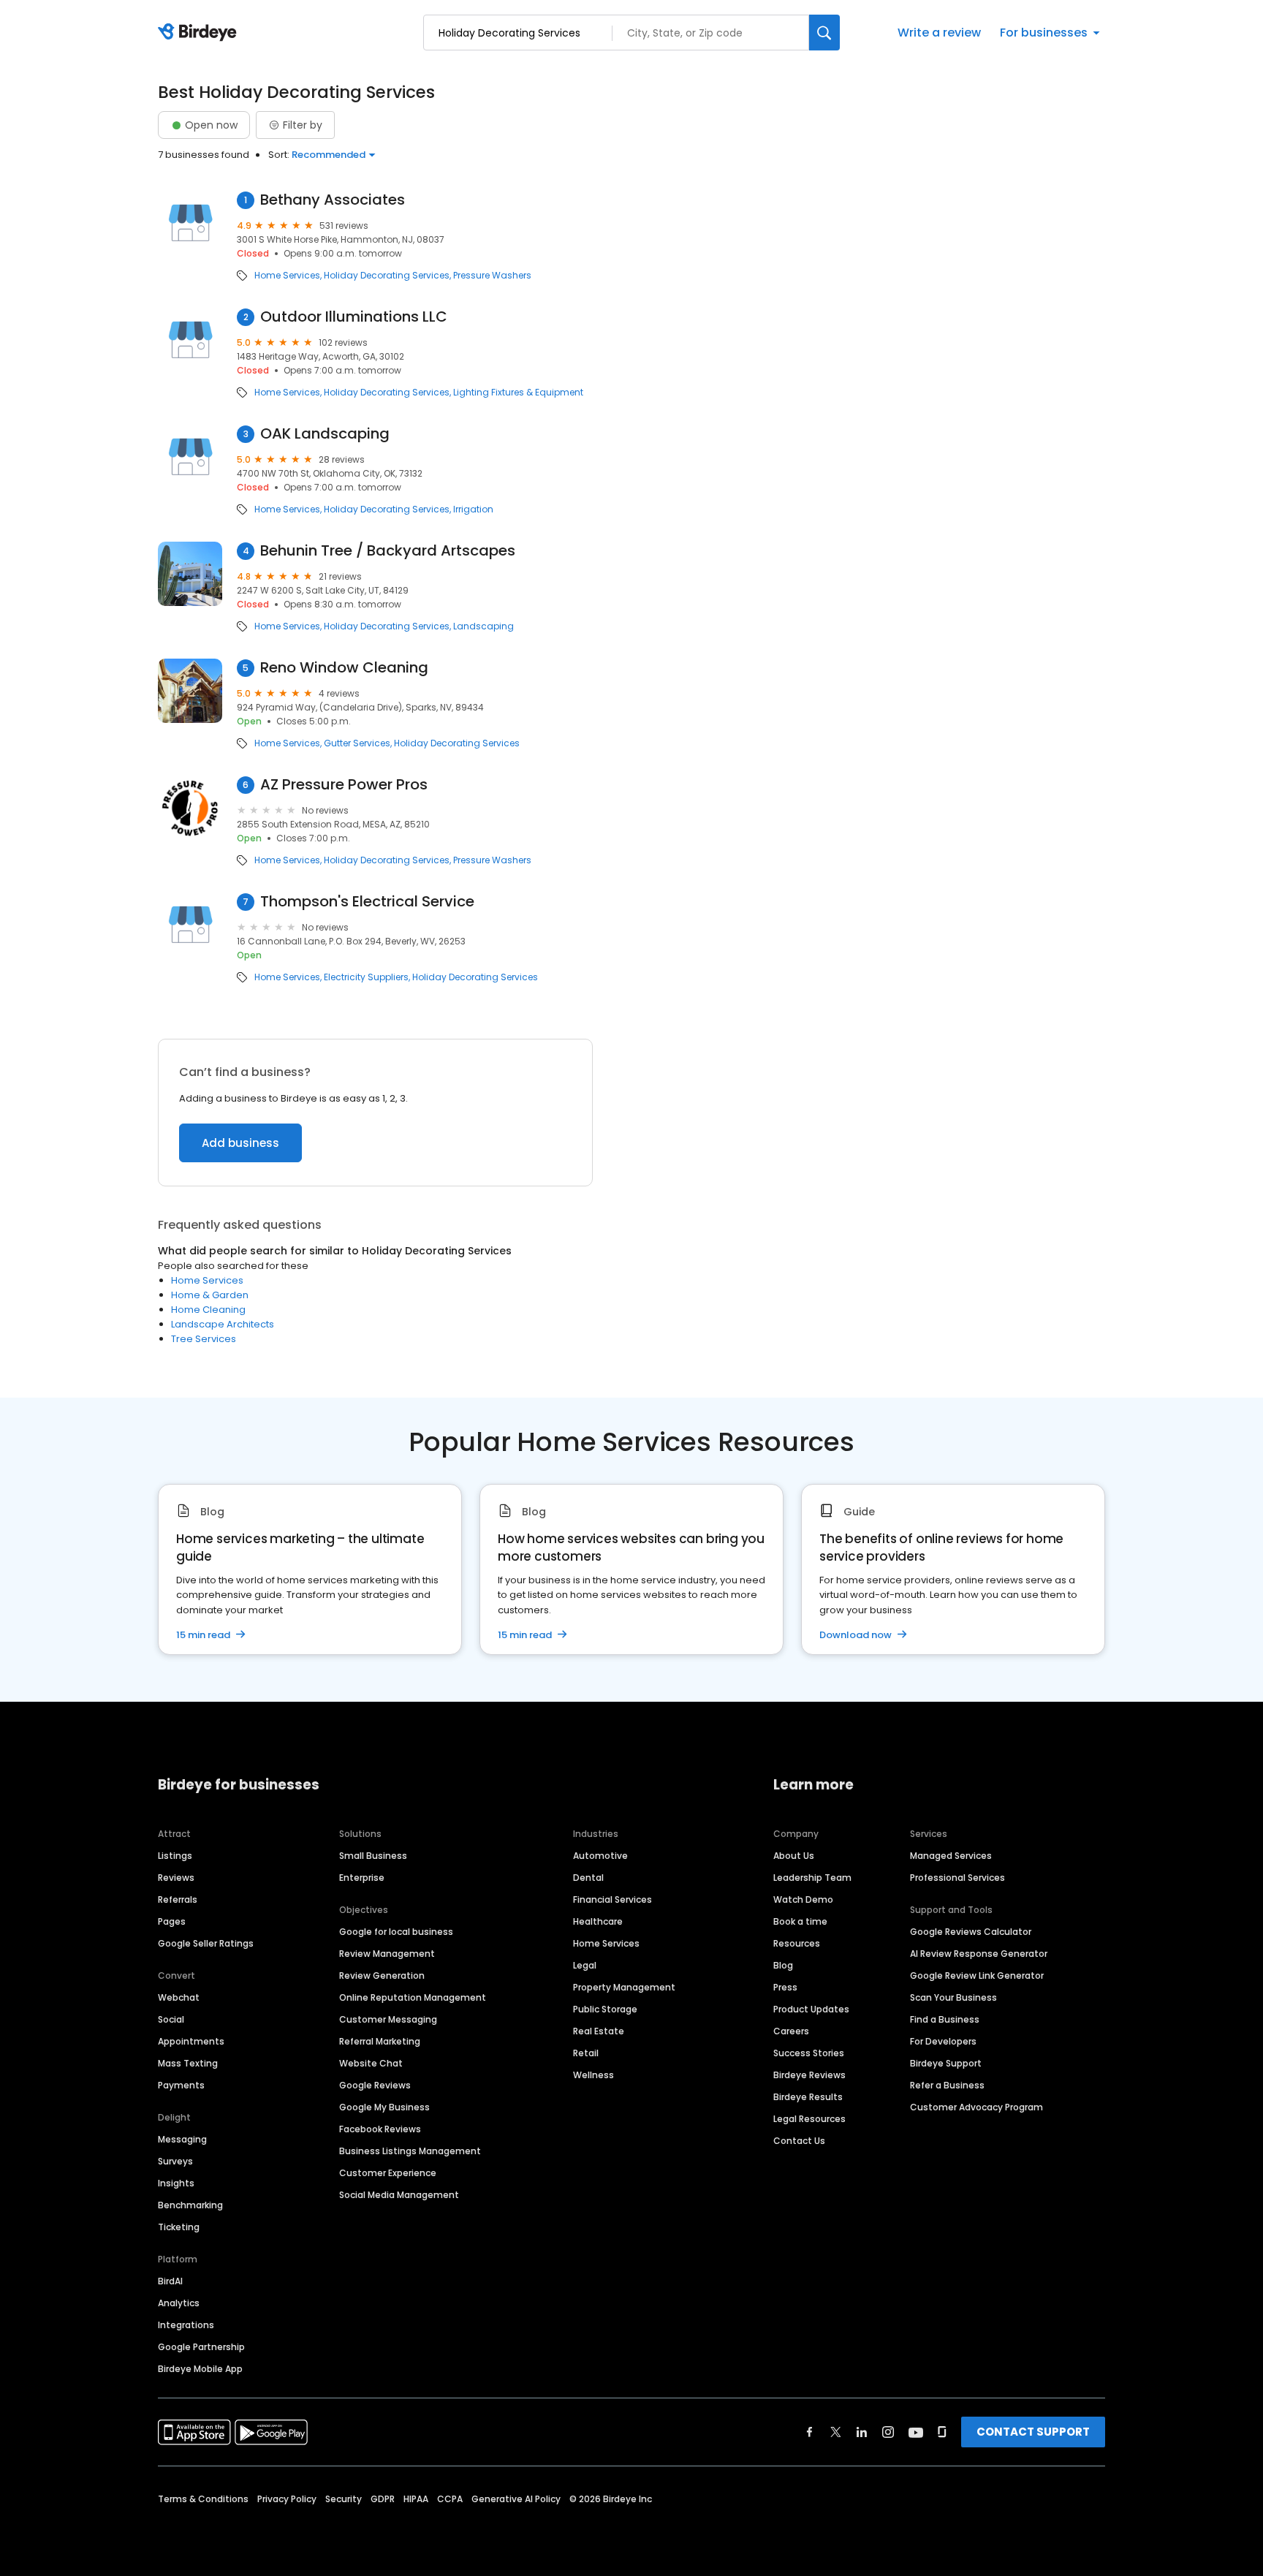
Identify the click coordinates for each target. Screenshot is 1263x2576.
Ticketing (179, 2227)
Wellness (593, 2075)
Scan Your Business (953, 1997)
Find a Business (945, 2019)
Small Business (373, 1856)
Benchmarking (190, 2205)
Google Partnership (201, 2347)
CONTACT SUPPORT (1033, 2432)
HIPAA (416, 2499)
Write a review (939, 33)
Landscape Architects (223, 1324)
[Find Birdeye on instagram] (888, 2432)
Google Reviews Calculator (971, 1932)
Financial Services (612, 1899)
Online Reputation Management (413, 1997)
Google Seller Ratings (206, 1943)
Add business (240, 1143)
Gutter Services (357, 743)
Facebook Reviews (380, 2129)
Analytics (179, 2303)
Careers (791, 2031)
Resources (797, 1943)
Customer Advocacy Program (976, 2107)
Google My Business (384, 2107)
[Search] (824, 33)
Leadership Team (812, 1878)
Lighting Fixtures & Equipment (518, 393)
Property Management (624, 1987)
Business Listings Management (410, 2151)
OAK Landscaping (325, 434)
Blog (783, 1965)
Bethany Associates (333, 200)
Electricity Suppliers (366, 977)
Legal (585, 1965)
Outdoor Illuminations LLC (354, 317)
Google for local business (396, 1932)
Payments (181, 2085)
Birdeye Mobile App (200, 2369)
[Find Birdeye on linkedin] (862, 2432)
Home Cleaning (208, 1310)
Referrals (178, 1899)
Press (785, 1987)
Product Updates (811, 2009)
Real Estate (599, 2031)
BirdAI (170, 2281)
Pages (172, 1921)
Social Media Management (399, 2195)
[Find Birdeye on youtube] (916, 2432)
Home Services (287, 276)
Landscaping (483, 626)
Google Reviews (375, 2085)
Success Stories (809, 2053)
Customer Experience (388, 2173)
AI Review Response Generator (979, 1954)
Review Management (387, 1954)
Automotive (600, 1856)
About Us (794, 1856)
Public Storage (605, 2009)
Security (344, 2499)
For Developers (943, 2041)
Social (171, 2019)
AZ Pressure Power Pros (344, 785)
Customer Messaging (388, 2019)
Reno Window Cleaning (344, 668)
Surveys (175, 2161)
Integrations (186, 2325)
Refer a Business (947, 2085)
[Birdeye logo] (200, 33)
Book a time (800, 1921)
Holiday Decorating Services (387, 276)
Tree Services (204, 1339)
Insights (176, 2183)
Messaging (182, 2139)
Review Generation (382, 1975)
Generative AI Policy (516, 2499)
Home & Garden (210, 1295)
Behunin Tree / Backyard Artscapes (388, 551)
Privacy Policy (287, 2499)
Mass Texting (188, 2063)
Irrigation (473, 509)
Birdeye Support (946, 2063)
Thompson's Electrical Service (367, 902)
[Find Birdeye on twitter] (836, 2432)
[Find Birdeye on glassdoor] (942, 2432)
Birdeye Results (808, 2097)
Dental (588, 1878)
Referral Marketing (380, 2041)
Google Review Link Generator (977, 1975)
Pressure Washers (492, 276)
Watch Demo (803, 1899)
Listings (175, 1856)
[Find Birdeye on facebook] (810, 2432)
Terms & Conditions (203, 2499)
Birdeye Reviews (809, 2075)
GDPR (383, 2499)
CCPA (450, 2499)
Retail (586, 2053)
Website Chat (371, 2063)
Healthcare (598, 1921)
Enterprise (362, 1878)
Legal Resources (809, 2119)
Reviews (176, 1878)
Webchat (179, 1997)
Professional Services (957, 1878)
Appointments (191, 2041)
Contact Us (799, 2141)
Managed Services (951, 1856)
